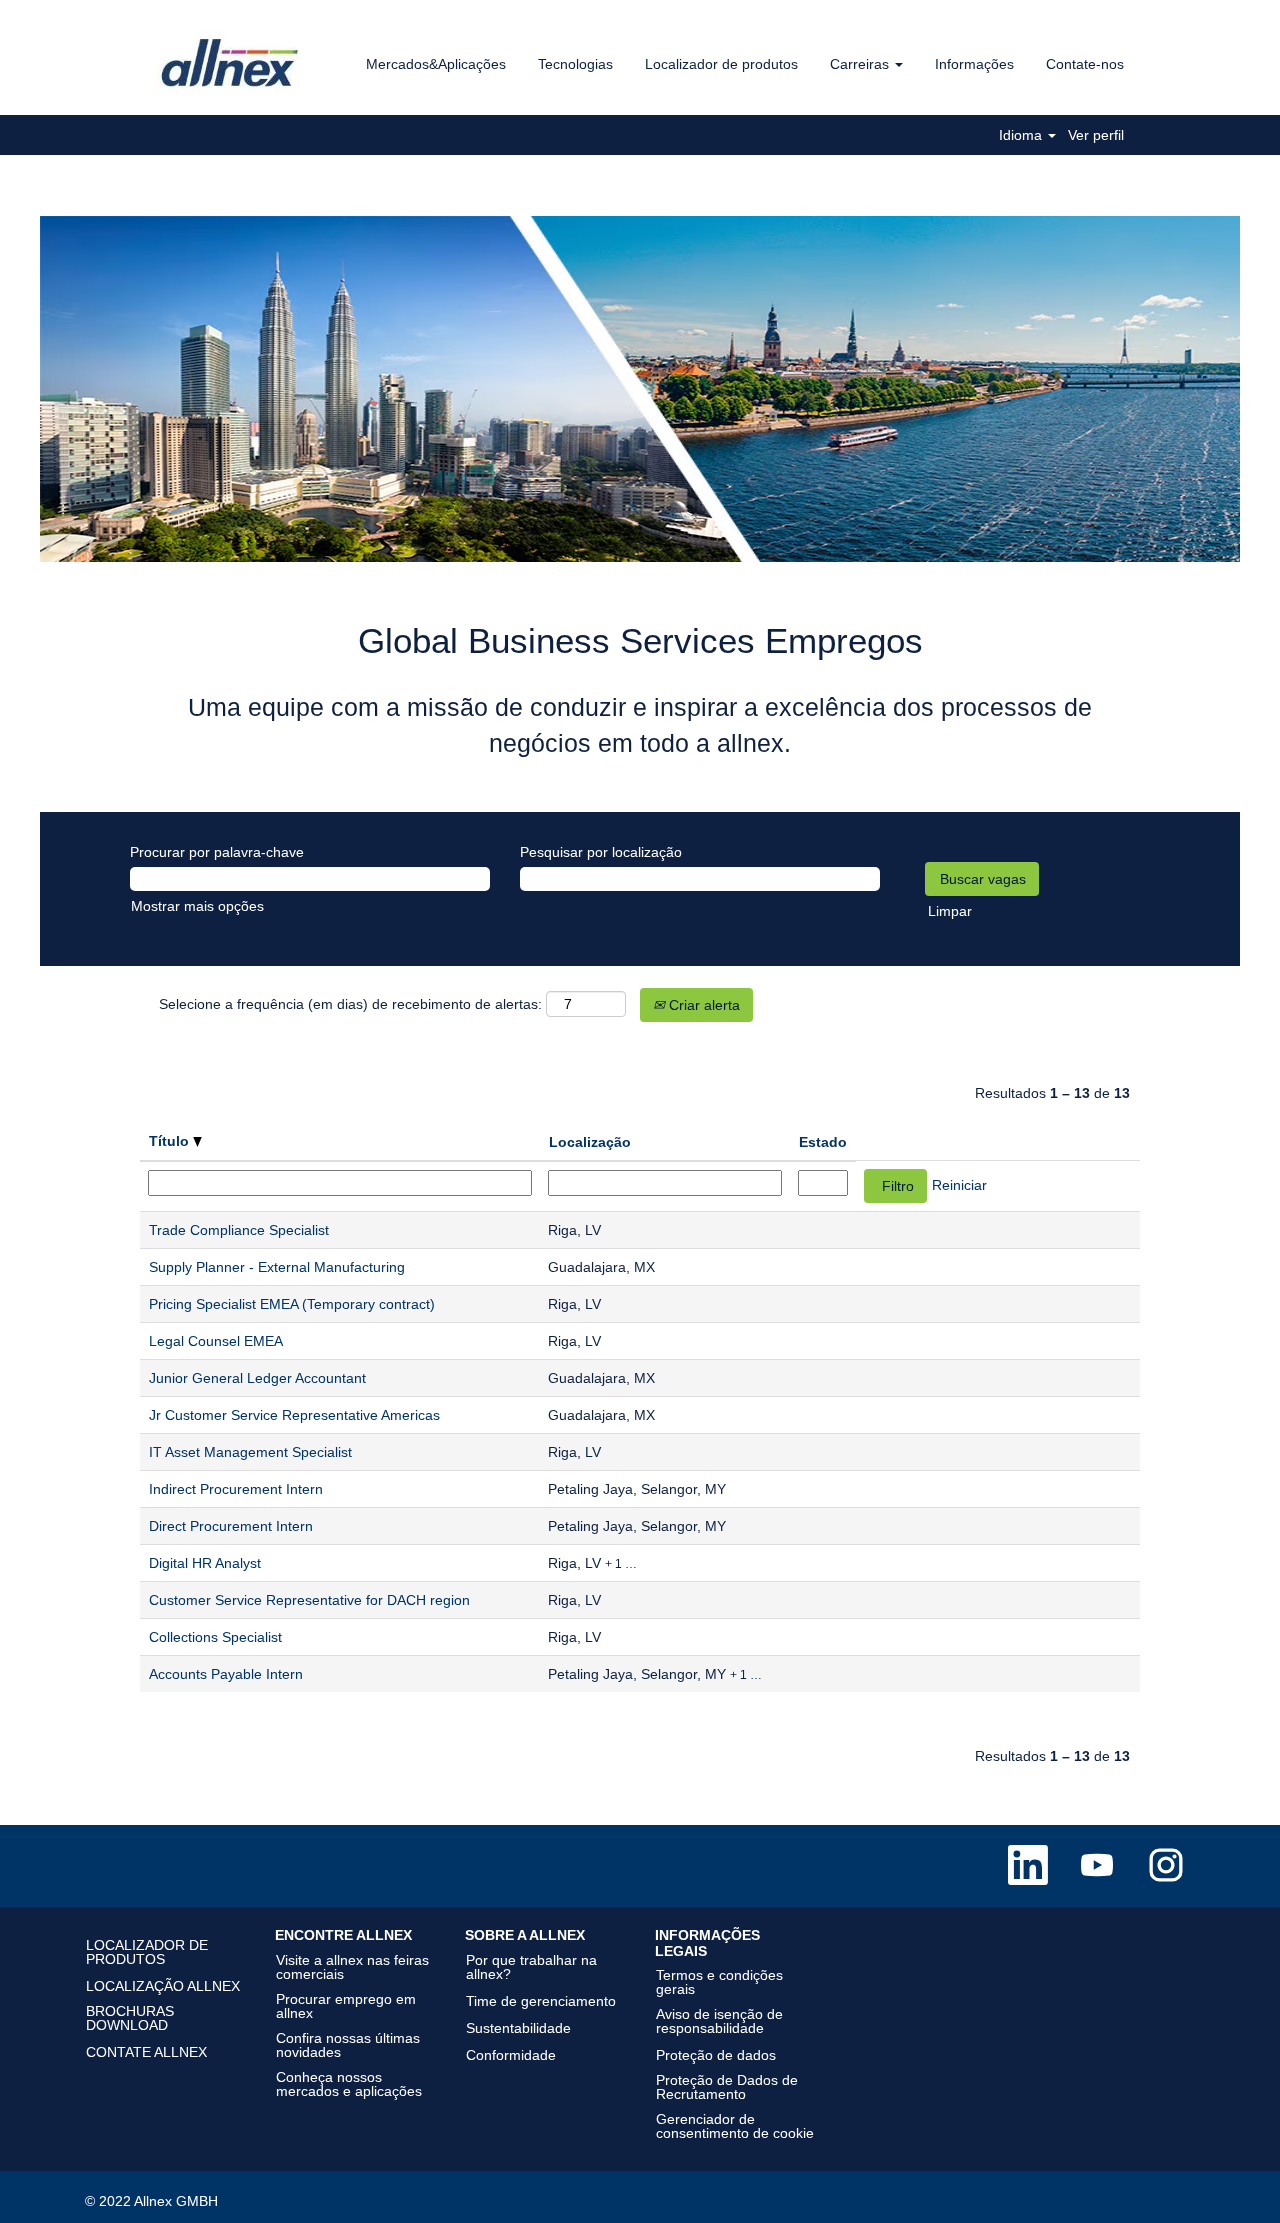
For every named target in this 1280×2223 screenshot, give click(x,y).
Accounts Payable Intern (226, 1674)
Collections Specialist (215, 1637)
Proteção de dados (716, 2055)
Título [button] (171, 1141)
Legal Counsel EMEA (216, 1341)
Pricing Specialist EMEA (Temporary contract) (292, 1304)
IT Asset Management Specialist (250, 1452)
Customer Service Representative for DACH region (309, 1600)
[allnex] (231, 62)
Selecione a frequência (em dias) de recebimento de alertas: (350, 1004)
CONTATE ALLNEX (146, 2052)
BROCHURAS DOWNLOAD (130, 2018)
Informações (974, 64)
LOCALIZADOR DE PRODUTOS (147, 1952)
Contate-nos (1085, 64)
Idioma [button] (1022, 135)
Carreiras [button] (861, 64)
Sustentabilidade (518, 2028)
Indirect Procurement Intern (236, 1489)
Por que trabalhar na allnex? (531, 1967)
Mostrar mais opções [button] (197, 906)
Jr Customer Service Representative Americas (294, 1415)
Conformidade (511, 2055)
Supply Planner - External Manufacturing (277, 1267)
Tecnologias (575, 64)
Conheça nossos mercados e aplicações (349, 2084)
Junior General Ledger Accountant (257, 1378)
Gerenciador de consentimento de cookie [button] (735, 2126)
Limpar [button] (950, 911)
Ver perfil (1096, 135)
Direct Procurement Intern (231, 1526)
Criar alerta (702, 1005)
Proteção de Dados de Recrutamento (727, 2087)
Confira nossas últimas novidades (348, 2045)
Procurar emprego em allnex (346, 2006)
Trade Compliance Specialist (239, 1230)
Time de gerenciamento (541, 2001)
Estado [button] (823, 1142)
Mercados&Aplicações (436, 64)
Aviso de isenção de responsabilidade (719, 2021)
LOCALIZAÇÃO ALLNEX (163, 1986)
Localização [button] (590, 1142)
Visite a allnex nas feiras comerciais (352, 1967)
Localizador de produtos (721, 64)
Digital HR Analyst (205, 1563)
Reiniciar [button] (959, 1185)
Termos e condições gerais (719, 1982)
